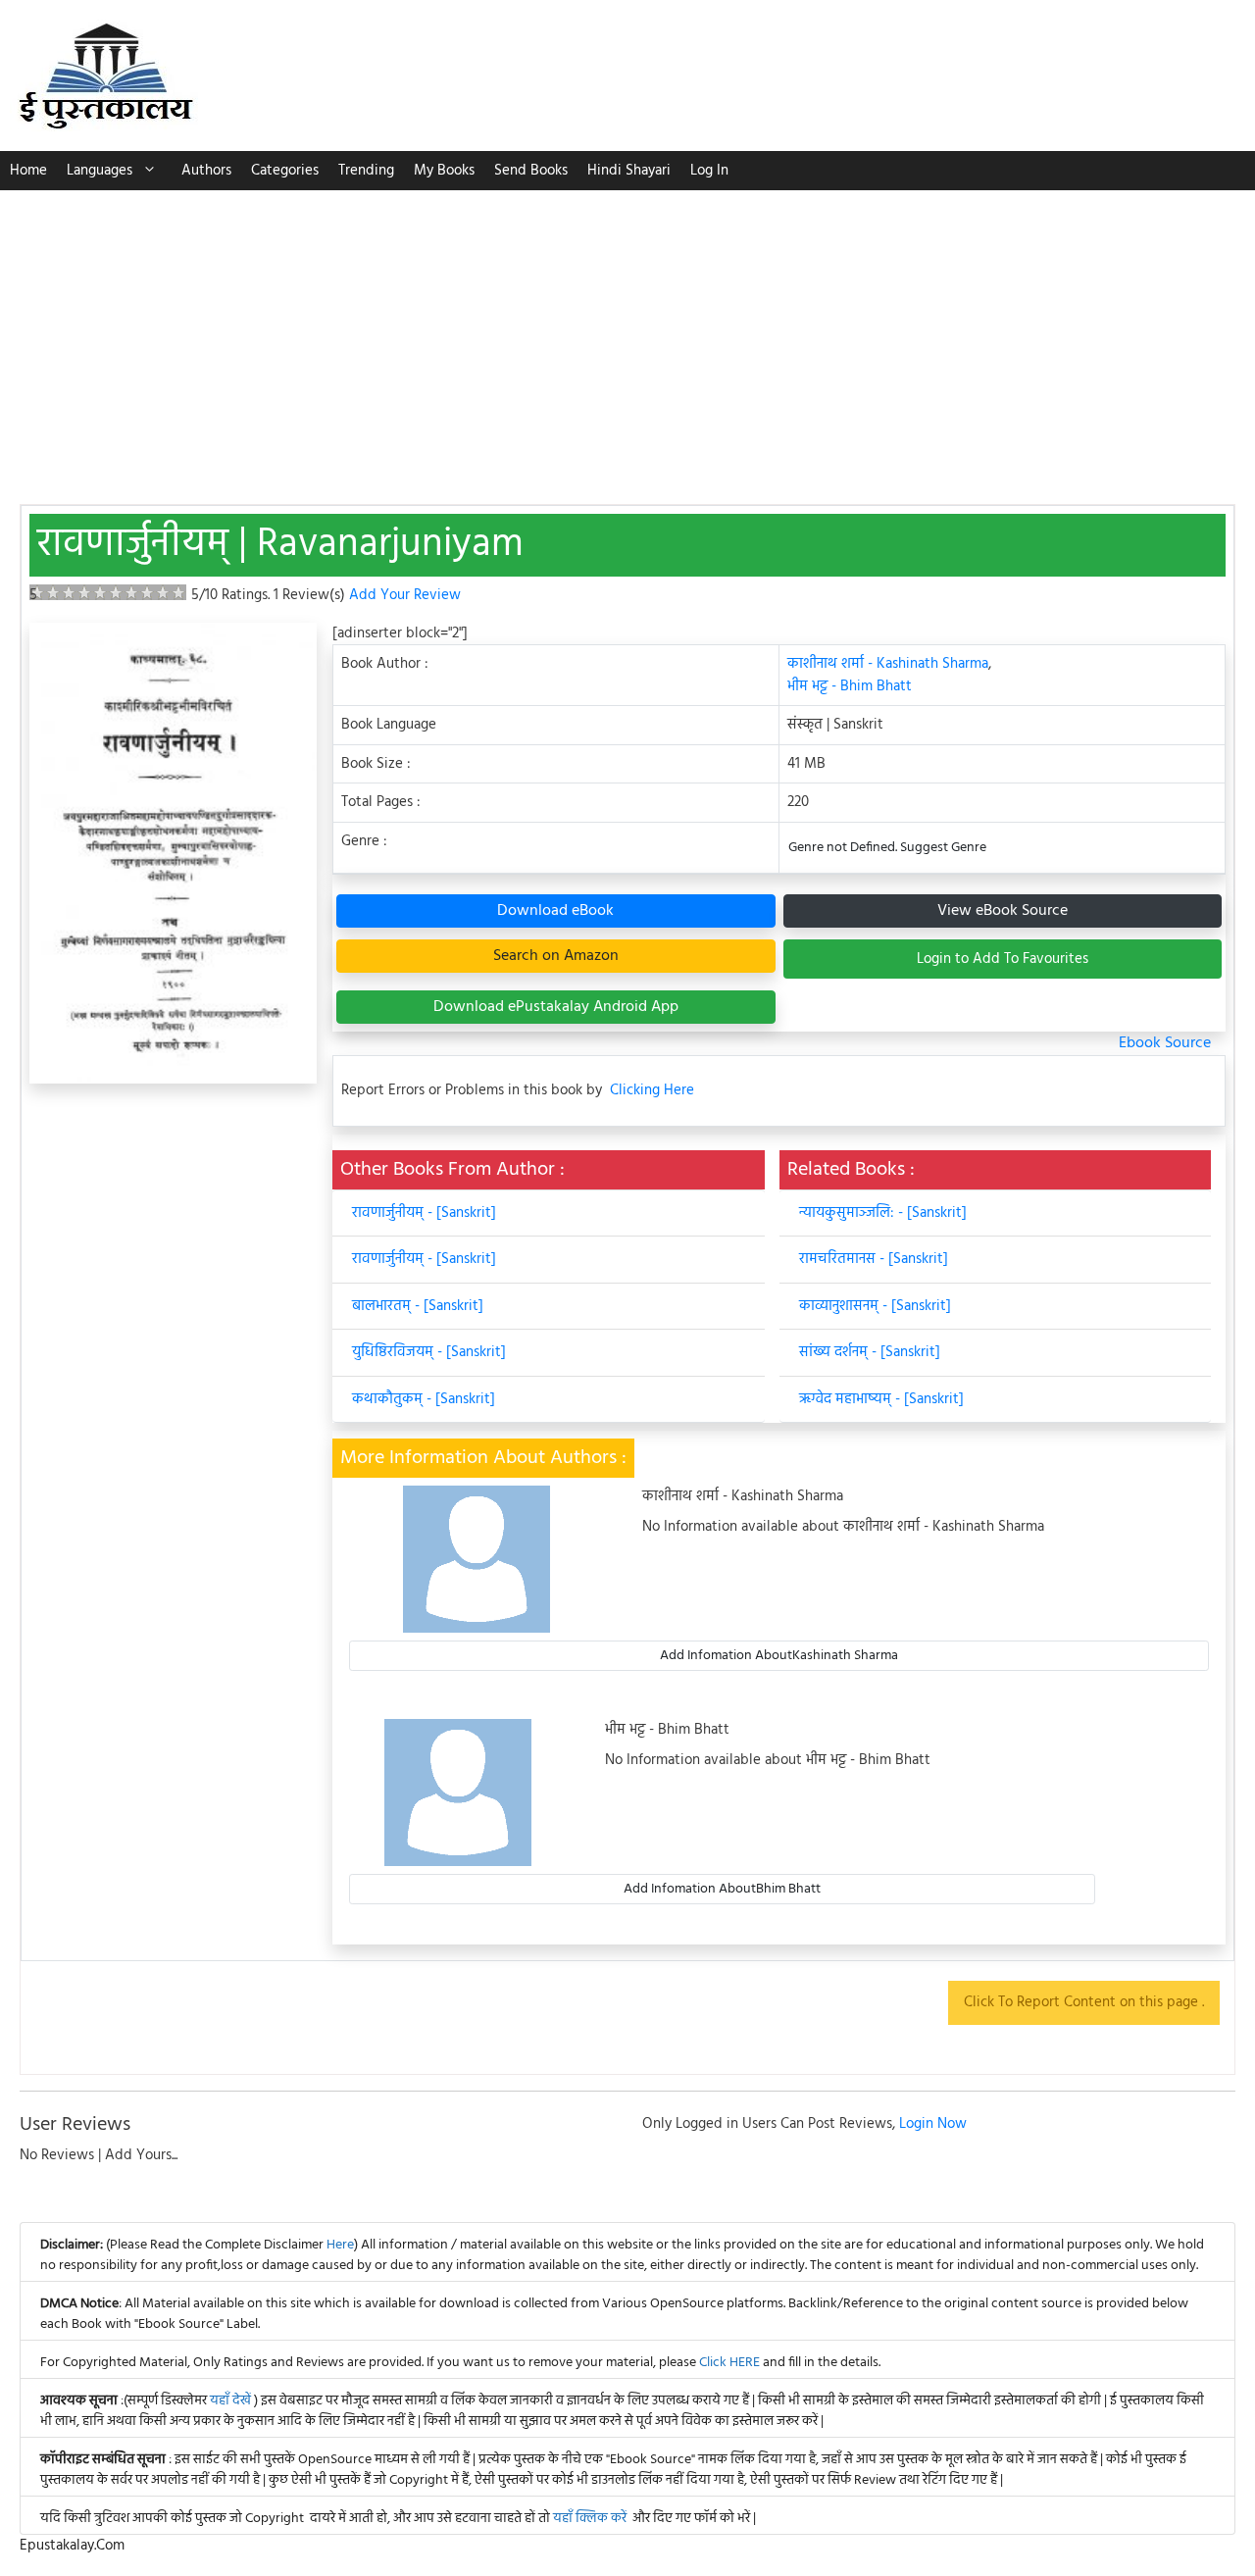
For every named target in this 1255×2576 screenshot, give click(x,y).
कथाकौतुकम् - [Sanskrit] (424, 1399)
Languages (100, 171)
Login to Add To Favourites (1003, 959)
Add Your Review (405, 595)
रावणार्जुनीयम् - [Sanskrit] (424, 1213)
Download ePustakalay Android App (556, 1007)
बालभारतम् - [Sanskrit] (418, 1306)
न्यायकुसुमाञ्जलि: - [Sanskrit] (883, 1213)
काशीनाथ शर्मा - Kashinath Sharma (888, 664)
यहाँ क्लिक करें (590, 2519)
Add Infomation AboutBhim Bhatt (722, 1889)
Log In (709, 171)
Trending (366, 171)
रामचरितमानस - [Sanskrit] (874, 1259)
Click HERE (729, 2363)
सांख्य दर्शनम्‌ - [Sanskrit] (870, 1352)
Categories (285, 171)
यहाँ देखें (232, 2401)
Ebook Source (1165, 1043)
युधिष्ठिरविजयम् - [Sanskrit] (429, 1352)
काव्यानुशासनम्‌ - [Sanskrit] (875, 1306)
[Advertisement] (627, 337)
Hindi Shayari (629, 171)
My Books (444, 171)
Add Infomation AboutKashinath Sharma (779, 1656)
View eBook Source (1003, 911)
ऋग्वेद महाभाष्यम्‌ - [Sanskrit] (881, 1399)
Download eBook (555, 911)
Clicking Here (652, 1091)
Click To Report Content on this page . (1084, 2002)
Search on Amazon (556, 956)
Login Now (933, 2124)
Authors (206, 171)
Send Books (531, 171)
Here (340, 2245)
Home (28, 171)
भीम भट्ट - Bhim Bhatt (850, 686)
